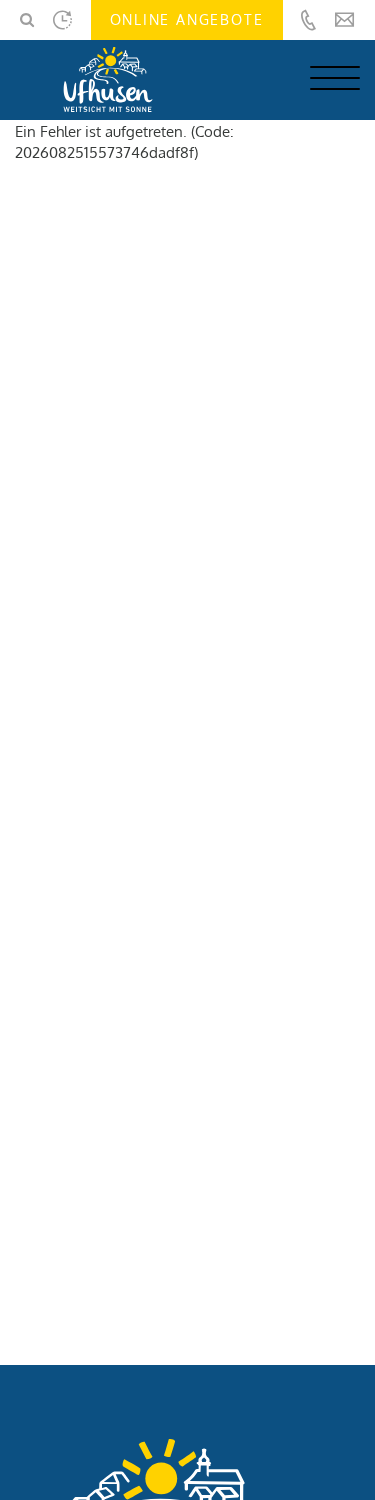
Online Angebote (187, 19)
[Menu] (335, 84)
